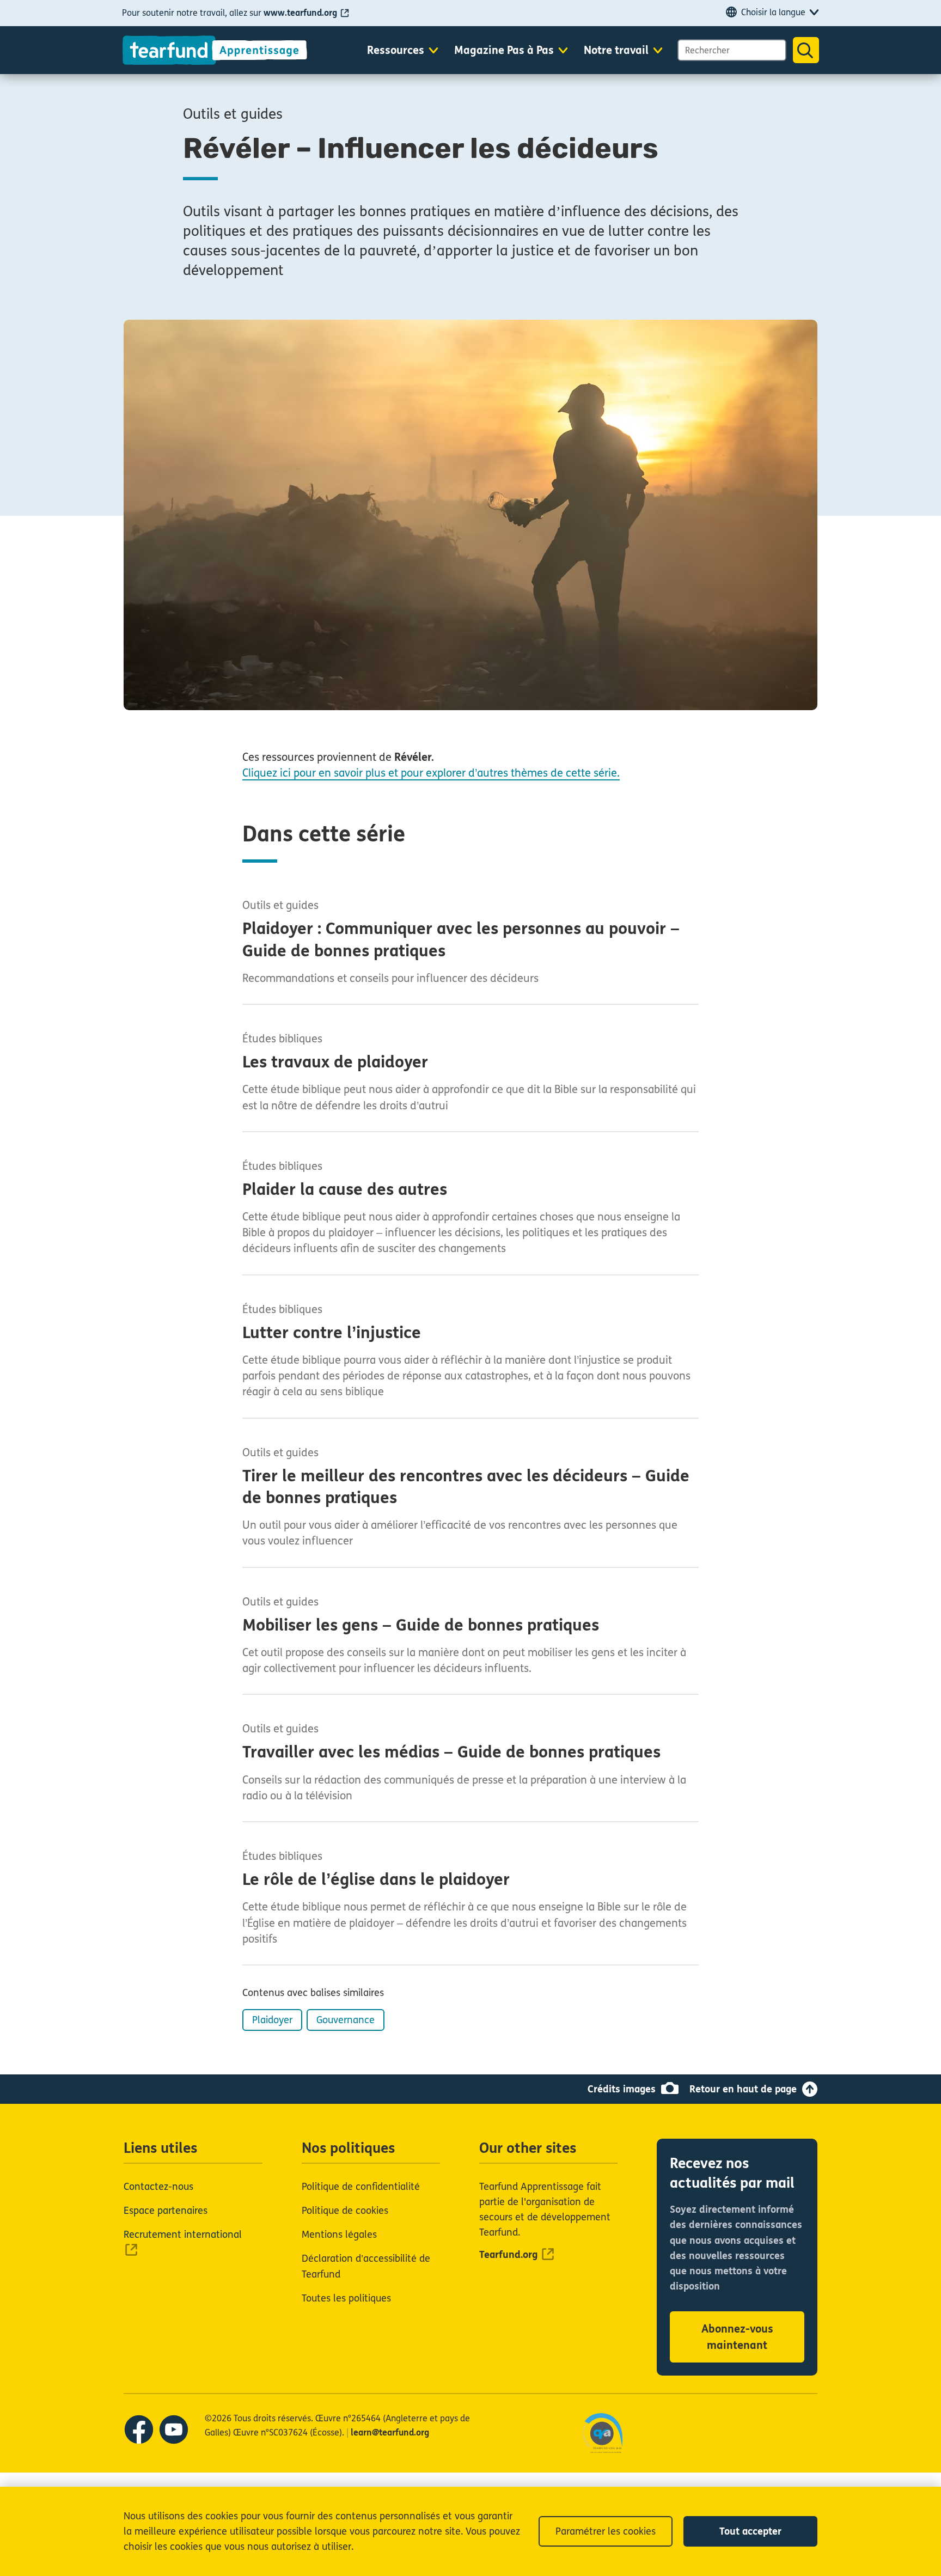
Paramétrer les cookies (606, 2531)
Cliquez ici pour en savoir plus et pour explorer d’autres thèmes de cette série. (431, 773)
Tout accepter (750, 2531)
